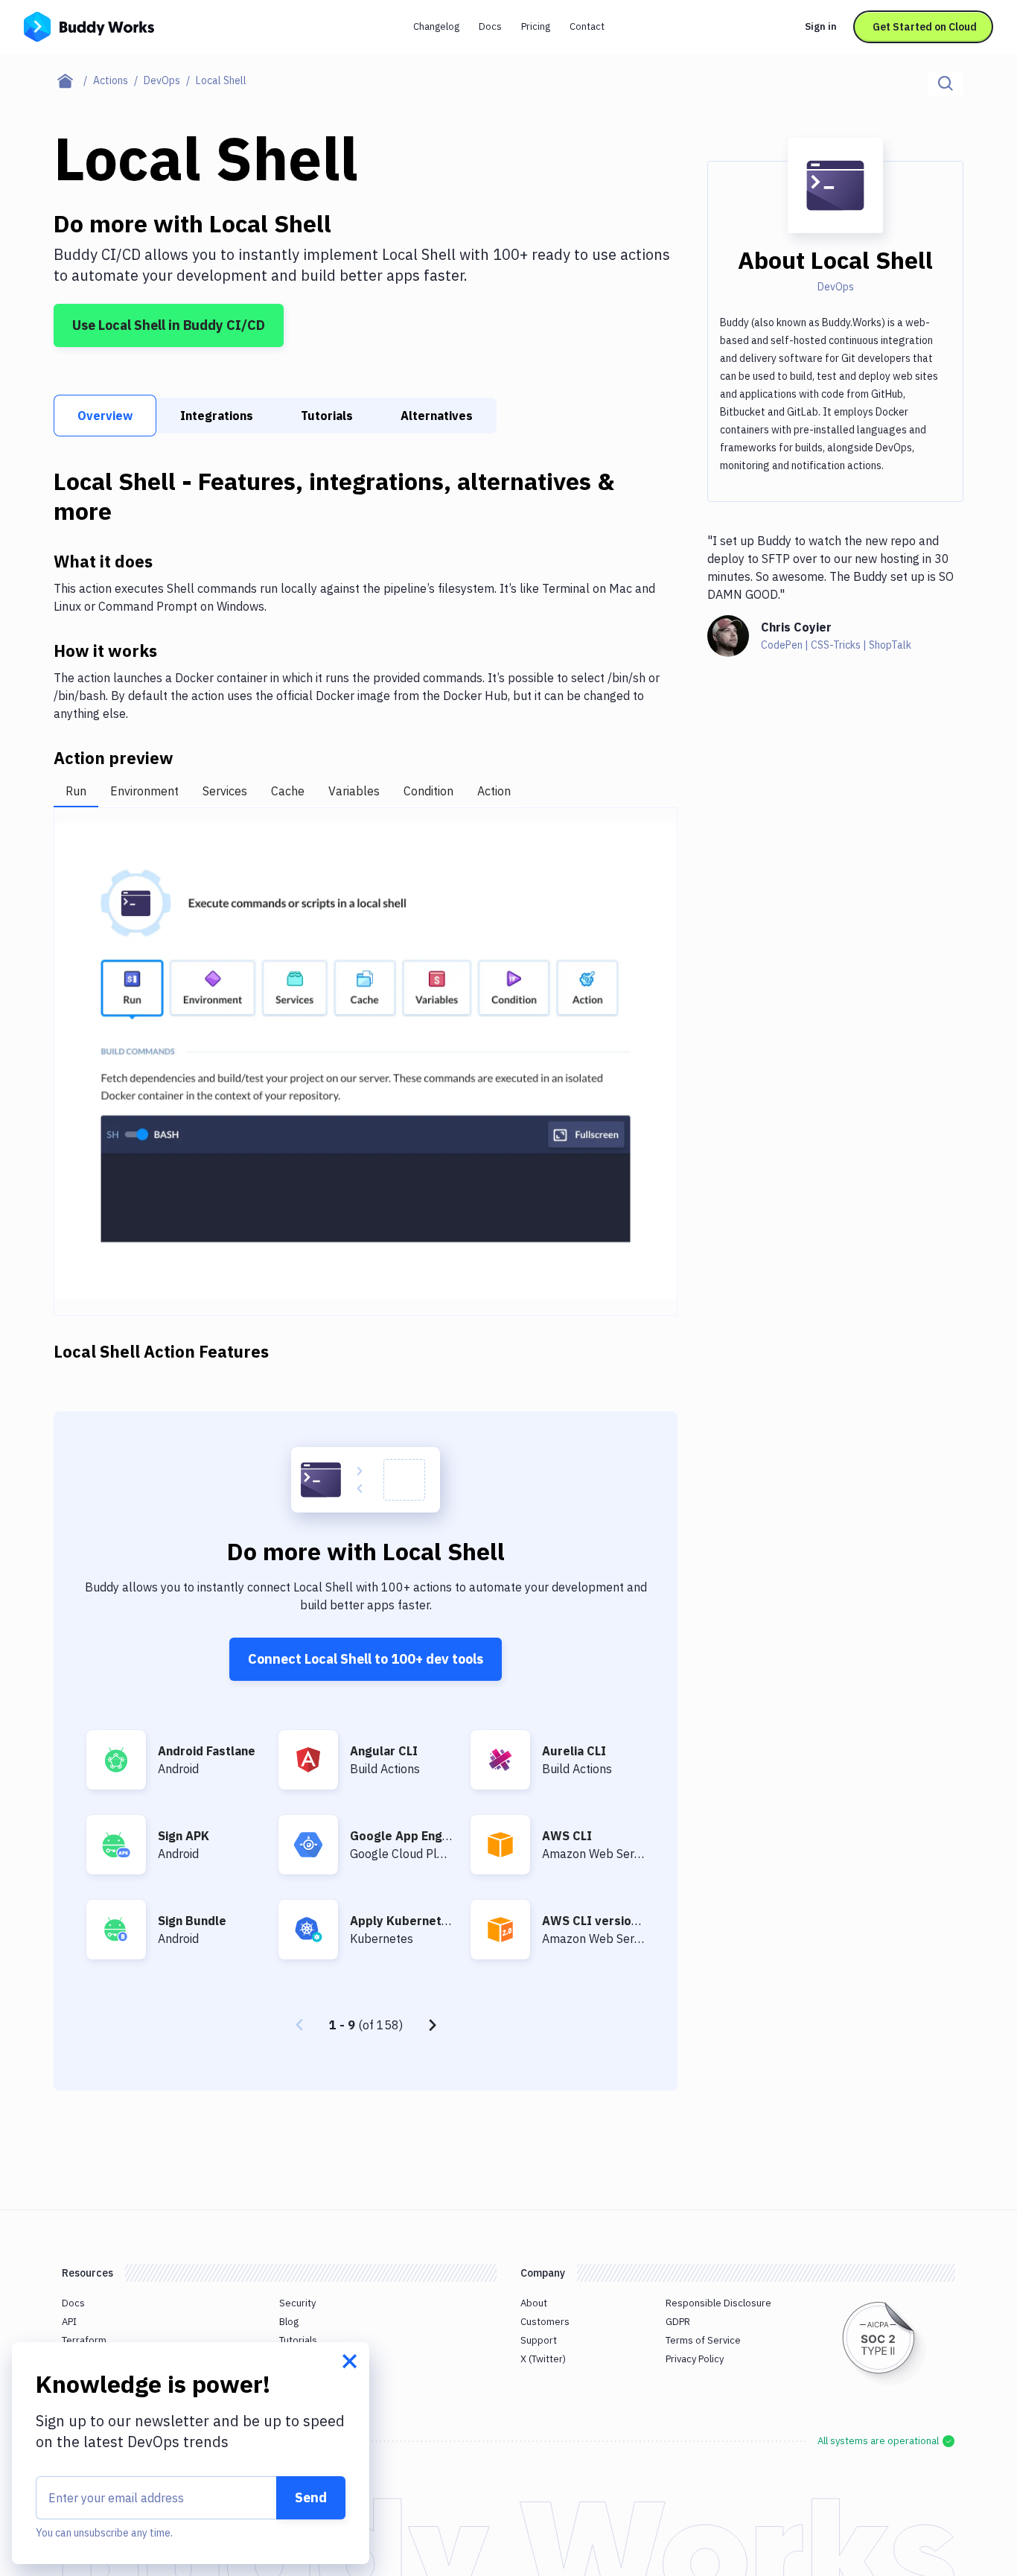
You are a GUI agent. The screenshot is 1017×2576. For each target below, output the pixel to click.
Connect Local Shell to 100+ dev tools (366, 1659)
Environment (144, 791)
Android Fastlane (207, 1751)
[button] (366, 1062)
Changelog (436, 26)
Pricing (536, 26)
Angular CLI (384, 1751)
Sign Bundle (192, 1921)
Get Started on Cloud (925, 27)
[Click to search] (946, 83)
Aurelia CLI (574, 1751)
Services (225, 791)
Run (76, 791)
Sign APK (184, 1836)
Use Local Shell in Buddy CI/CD (169, 325)
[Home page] (73, 80)
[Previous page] (299, 2025)
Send (311, 2497)
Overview (105, 416)
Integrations (217, 416)
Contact (587, 26)
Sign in (821, 26)
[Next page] (433, 2025)
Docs (490, 26)
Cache (288, 791)
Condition (428, 791)
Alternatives (437, 416)
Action (494, 791)
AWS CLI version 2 (595, 1921)
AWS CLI (567, 1836)
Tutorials (327, 416)
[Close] (350, 2362)
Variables (354, 791)
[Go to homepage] (89, 25)
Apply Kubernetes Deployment (440, 1921)
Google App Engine (405, 1836)
